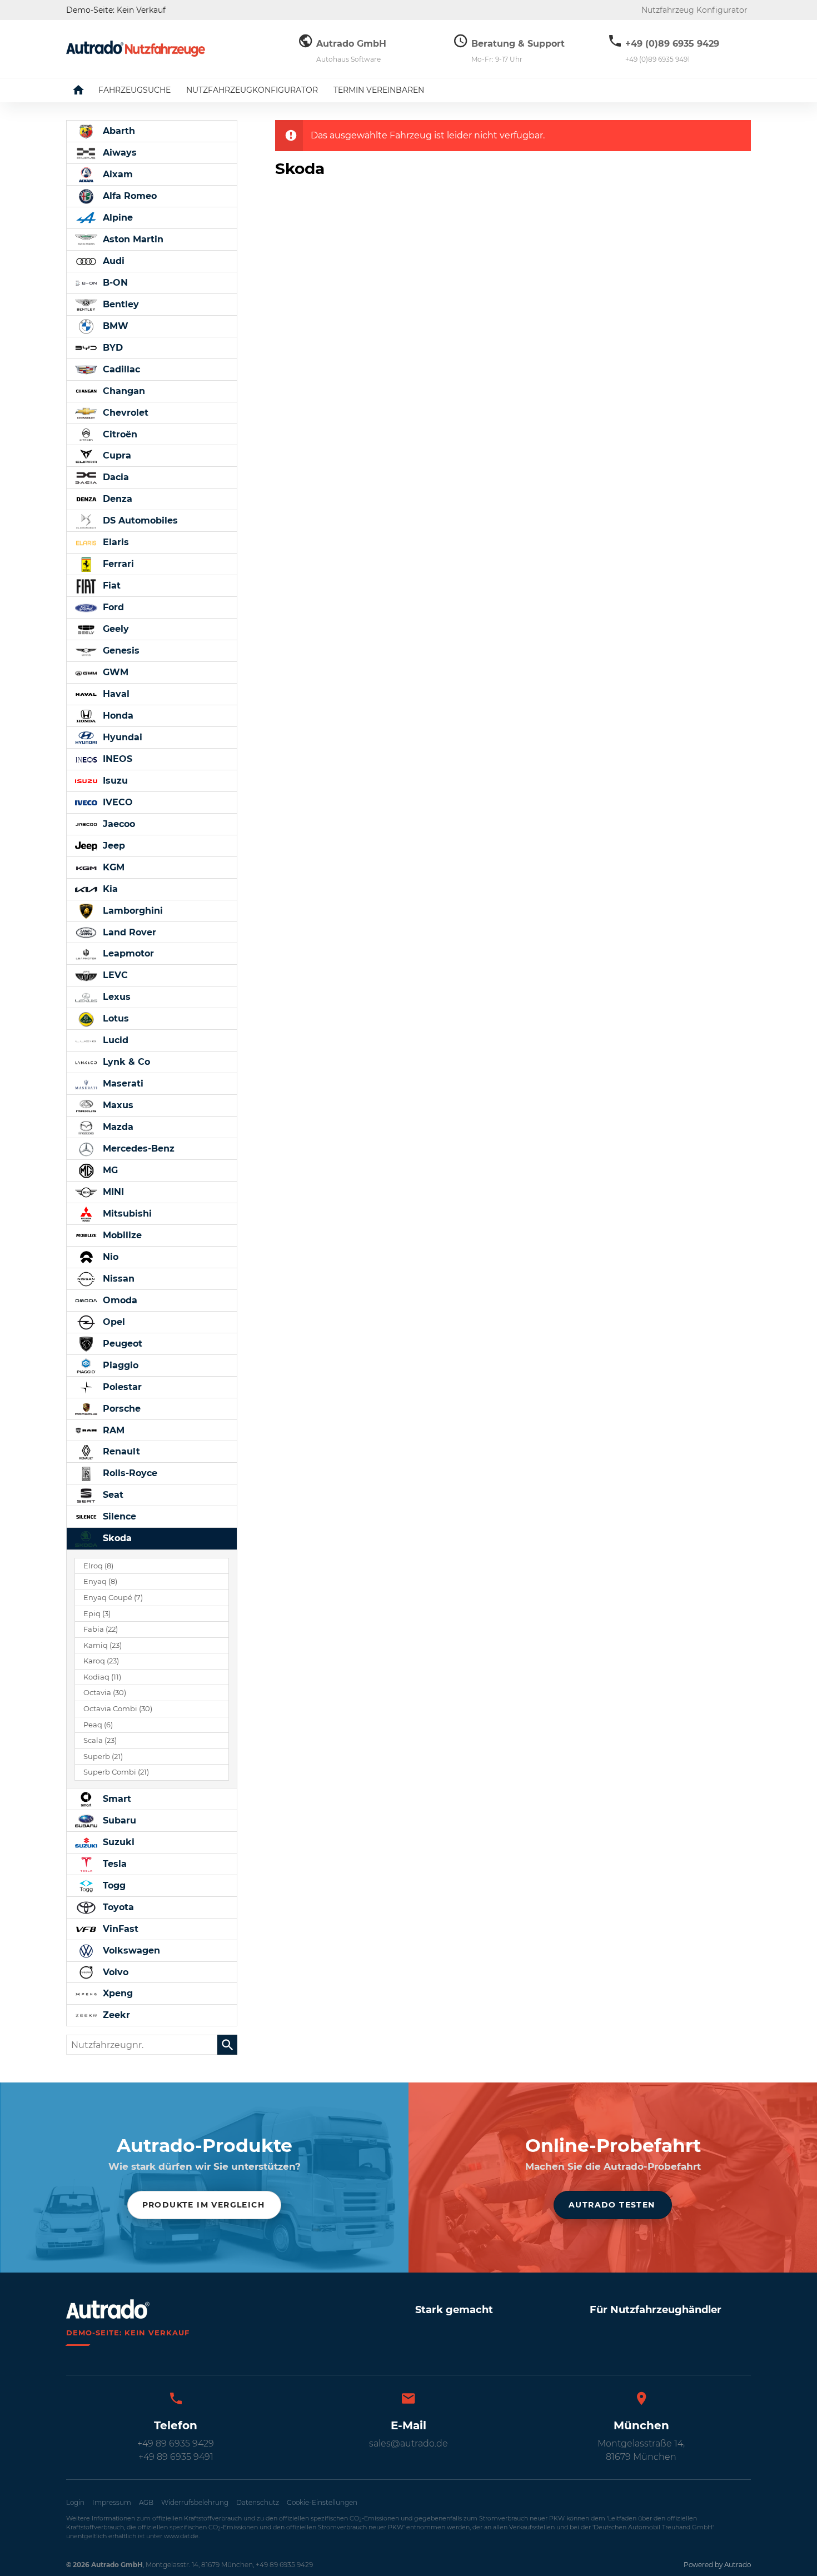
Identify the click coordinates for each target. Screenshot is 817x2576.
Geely (114, 629)
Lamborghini (131, 911)
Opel (113, 1322)
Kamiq (103, 1645)
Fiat (110, 586)
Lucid (114, 1040)
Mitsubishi (126, 1214)
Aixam (116, 174)
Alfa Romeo (128, 196)
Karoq (101, 1661)
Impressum (112, 2502)
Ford (112, 607)
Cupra (116, 455)
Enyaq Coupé (113, 1598)
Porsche (120, 1409)
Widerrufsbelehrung (195, 2502)
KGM (112, 867)
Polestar (121, 1387)
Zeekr (115, 2015)
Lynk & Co (125, 1062)
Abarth (118, 131)
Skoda (116, 1538)
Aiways (118, 153)
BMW (114, 326)
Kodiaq (102, 1677)
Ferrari (117, 564)
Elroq (98, 1566)
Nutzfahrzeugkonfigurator (252, 90)
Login (75, 2502)
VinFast (119, 1929)
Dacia (114, 477)
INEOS (116, 759)
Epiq (97, 1614)
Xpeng (116, 1993)
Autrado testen (612, 2205)
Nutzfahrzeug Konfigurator (694, 10)
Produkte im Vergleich (203, 2205)
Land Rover (128, 932)
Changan (123, 391)
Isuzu (114, 781)
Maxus (117, 1105)
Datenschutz (258, 2502)
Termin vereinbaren (379, 90)
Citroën (119, 434)
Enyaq (100, 1581)
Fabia (101, 1629)
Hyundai (121, 737)
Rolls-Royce (129, 1473)
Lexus (115, 997)
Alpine (116, 218)
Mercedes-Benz (137, 1149)
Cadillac (120, 369)
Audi (112, 261)
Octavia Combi (118, 1709)
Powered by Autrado (717, 2565)
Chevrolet (124, 413)
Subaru (118, 1820)
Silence (118, 1516)
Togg (113, 1885)
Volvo (114, 1972)
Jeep (113, 846)
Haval (115, 694)
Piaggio (119, 1365)
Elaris (114, 542)
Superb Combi (116, 1772)
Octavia (105, 1693)
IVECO (116, 802)
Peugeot (121, 1344)
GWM (114, 672)
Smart (116, 1799)
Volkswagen (130, 1950)
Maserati (122, 1083)
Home (87, 90)
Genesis (120, 651)
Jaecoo (118, 824)
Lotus (114, 1018)
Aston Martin (132, 239)
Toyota (117, 1907)
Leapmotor (127, 953)
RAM (112, 1430)
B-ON (114, 283)
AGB (146, 2502)
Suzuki (117, 1842)
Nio (109, 1257)
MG (109, 1170)
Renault (120, 1451)
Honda (117, 716)
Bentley (119, 304)
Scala (100, 1740)
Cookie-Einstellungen (322, 2502)
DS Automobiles (139, 520)
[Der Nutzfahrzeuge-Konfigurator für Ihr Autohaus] (136, 49)
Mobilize (121, 1235)
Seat (112, 1495)
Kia (109, 889)
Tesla (113, 1864)
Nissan (117, 1279)
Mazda (117, 1127)
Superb (103, 1757)
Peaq (98, 1725)
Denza (116, 499)
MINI (112, 1192)
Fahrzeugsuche (134, 90)
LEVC (114, 975)
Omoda (119, 1300)
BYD (111, 348)
